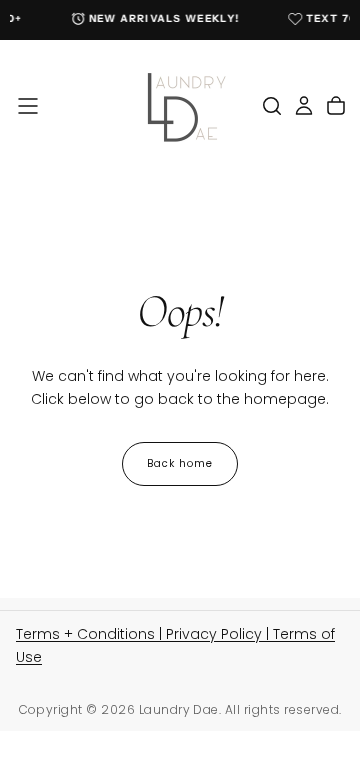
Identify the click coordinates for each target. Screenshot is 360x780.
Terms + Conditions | (91, 634)
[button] (28, 106)
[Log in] (304, 106)
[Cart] (336, 106)
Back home (180, 463)
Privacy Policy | (219, 634)
